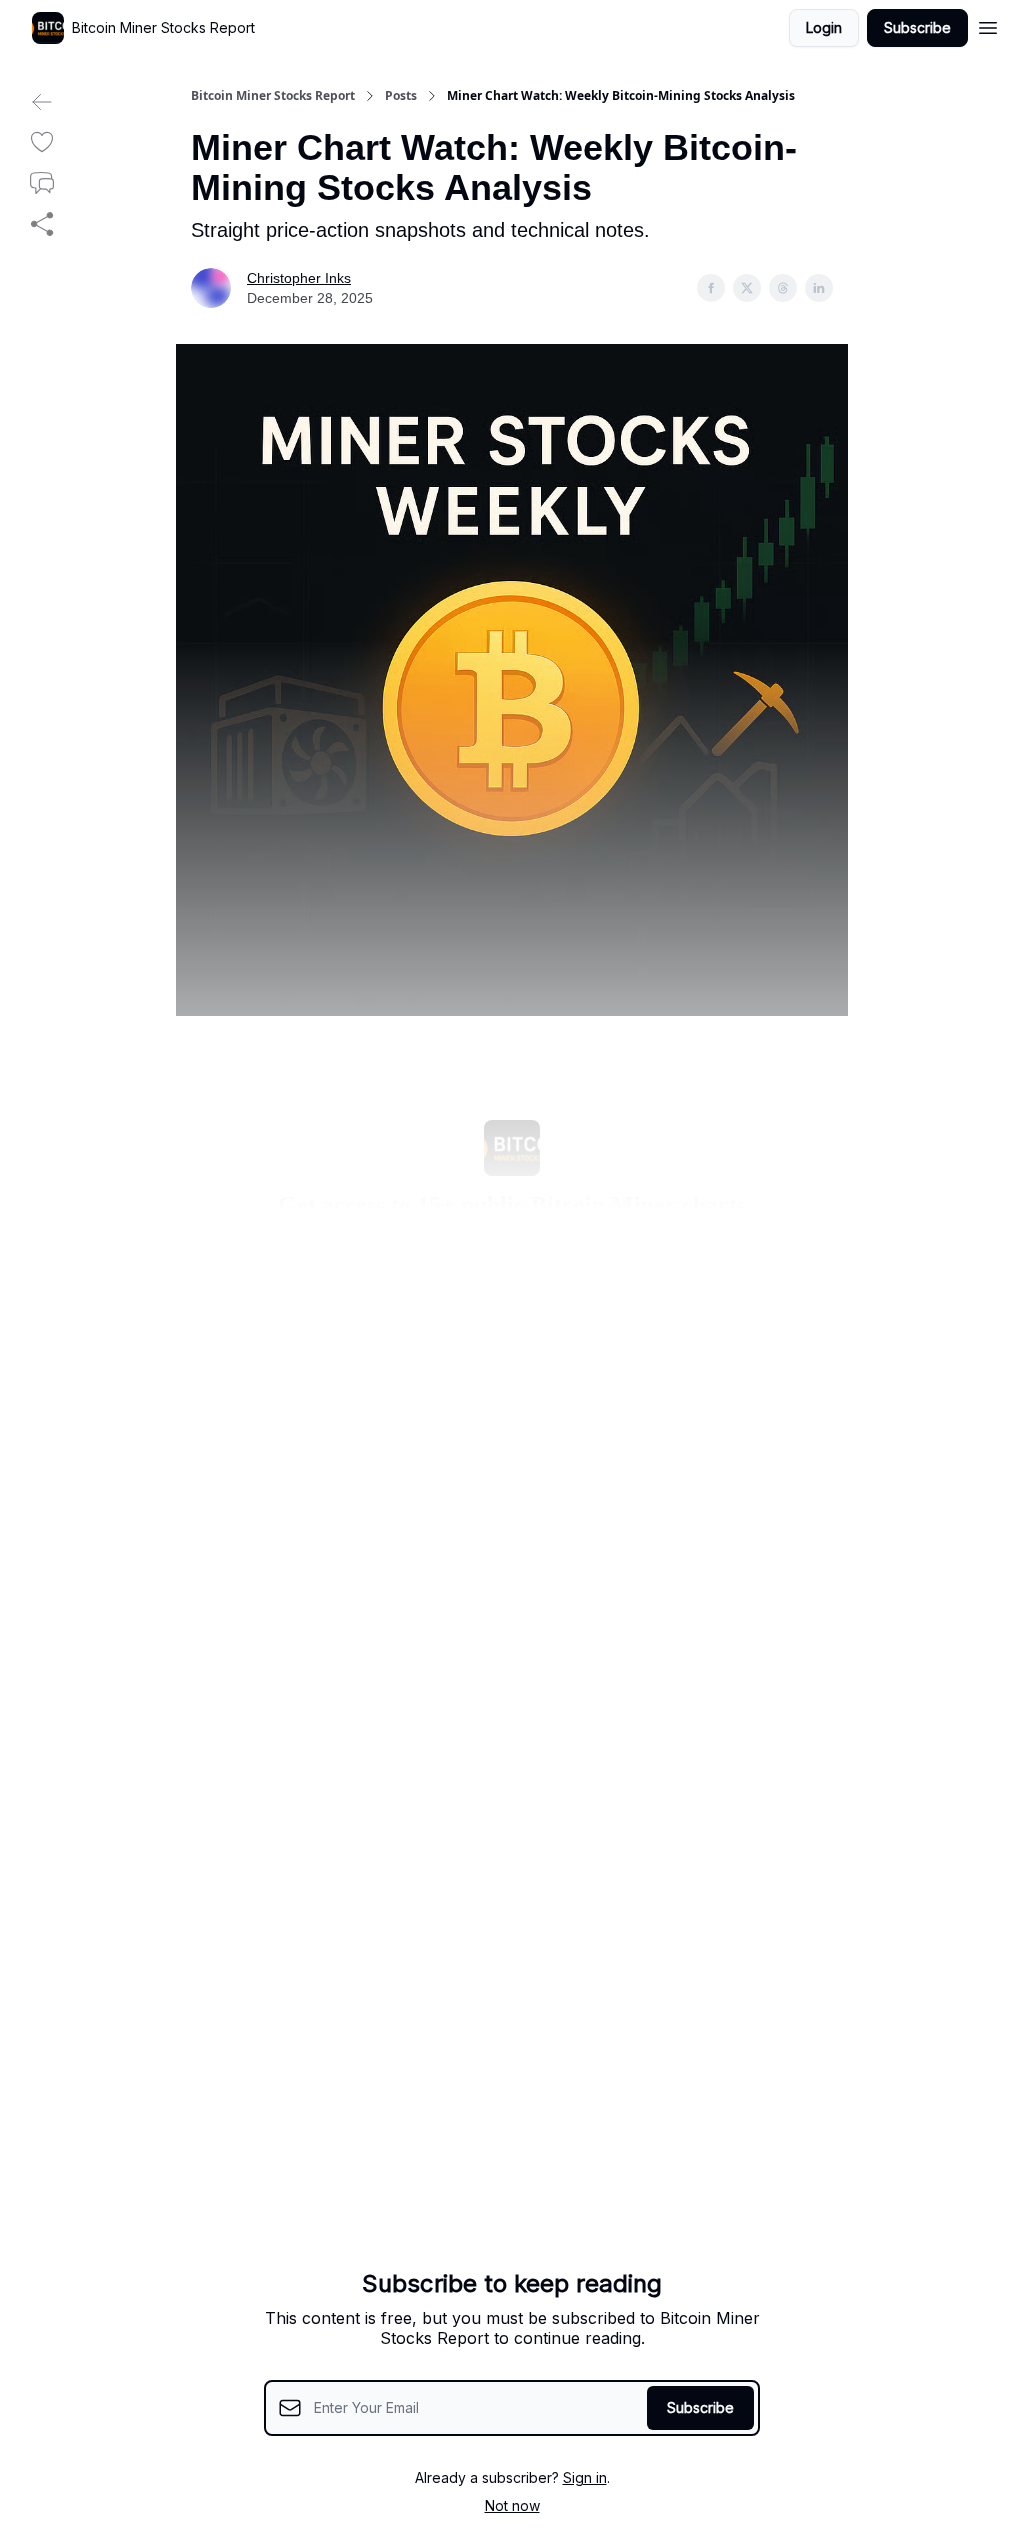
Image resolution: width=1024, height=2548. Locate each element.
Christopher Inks (299, 278)
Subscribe (917, 27)
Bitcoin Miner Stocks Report (273, 96)
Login (824, 27)
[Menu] (988, 25)
